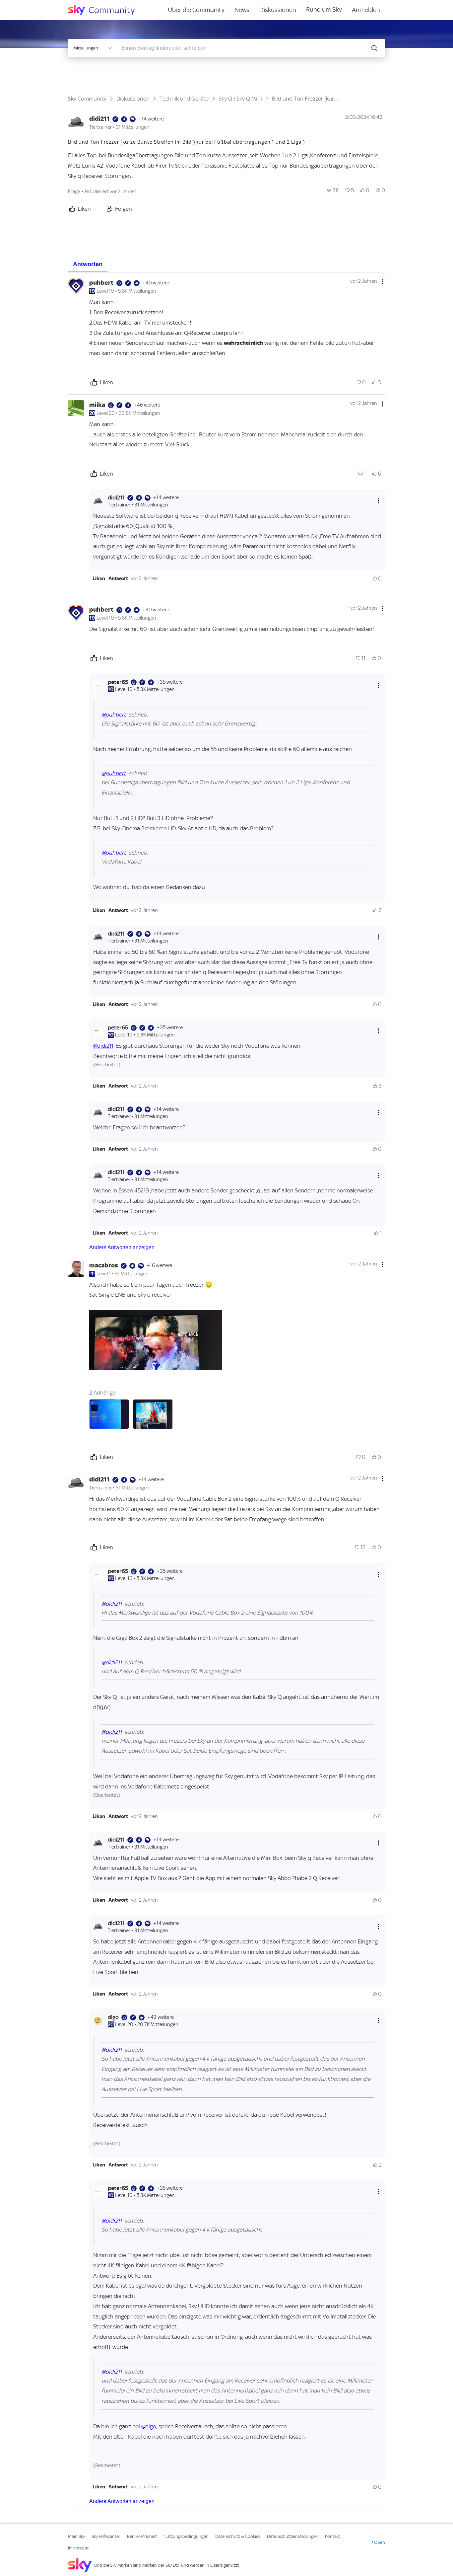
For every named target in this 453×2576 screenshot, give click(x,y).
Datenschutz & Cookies (238, 2536)
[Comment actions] (382, 282)
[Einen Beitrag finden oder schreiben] (374, 48)
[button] (99, 578)
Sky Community (87, 99)
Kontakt (333, 2536)
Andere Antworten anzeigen (122, 1247)
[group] (333, 190)
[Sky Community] (106, 10)
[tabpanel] (227, 1391)
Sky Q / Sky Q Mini (240, 99)
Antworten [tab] (88, 264)
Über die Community (196, 10)
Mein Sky (76, 2536)
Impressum (79, 2548)
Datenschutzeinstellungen (293, 2536)
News (242, 10)
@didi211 (103, 1046)
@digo (149, 2426)
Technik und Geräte (184, 99)
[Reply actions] (378, 501)
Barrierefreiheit (142, 2536)
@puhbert (114, 715)
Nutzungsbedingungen (186, 2536)
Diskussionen (278, 10)
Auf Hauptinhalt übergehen (32, 5)
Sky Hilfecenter (106, 2536)
